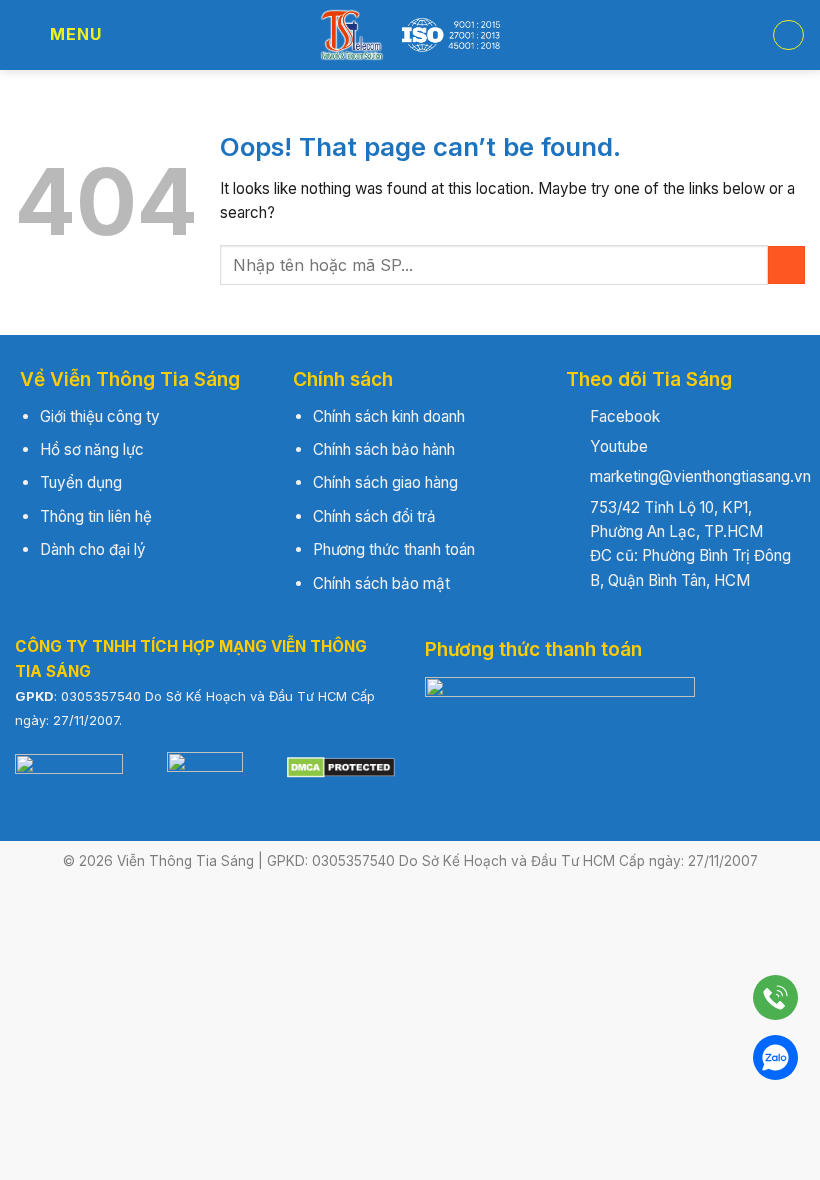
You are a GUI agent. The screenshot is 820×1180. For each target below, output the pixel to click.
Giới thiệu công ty (100, 416)
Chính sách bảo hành (384, 449)
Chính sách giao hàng (385, 482)
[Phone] (775, 997)
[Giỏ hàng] (788, 35)
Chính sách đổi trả (374, 516)
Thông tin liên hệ (96, 516)
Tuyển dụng (81, 482)
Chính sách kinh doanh (389, 416)
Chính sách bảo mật (381, 583)
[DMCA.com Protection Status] (341, 767)
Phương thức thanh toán (394, 549)
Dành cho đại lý (93, 549)
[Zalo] (775, 1057)
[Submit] (786, 264)
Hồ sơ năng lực (92, 449)
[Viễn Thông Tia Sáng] (410, 35)
